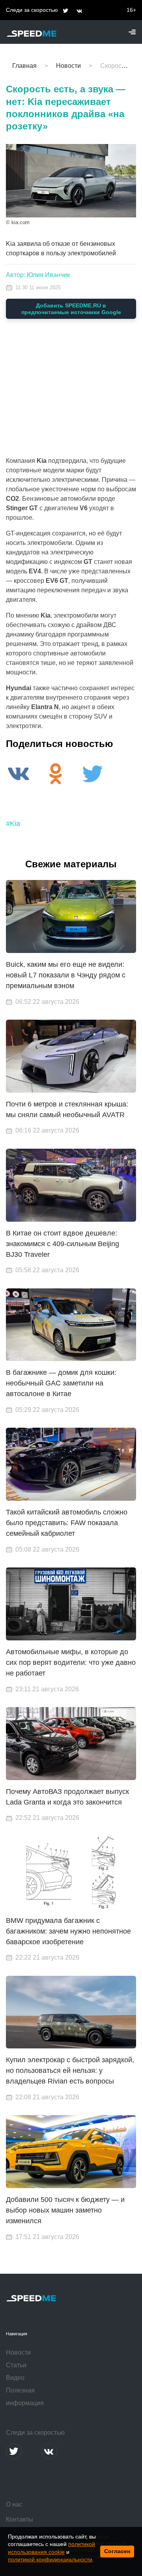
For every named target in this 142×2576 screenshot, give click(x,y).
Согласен (117, 2551)
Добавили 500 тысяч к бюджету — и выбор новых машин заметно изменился (65, 2210)
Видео (15, 2378)
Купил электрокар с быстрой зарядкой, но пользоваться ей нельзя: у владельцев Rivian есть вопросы (70, 2071)
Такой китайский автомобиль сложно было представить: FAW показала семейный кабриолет (67, 1523)
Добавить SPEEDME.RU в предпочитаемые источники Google (71, 309)
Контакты (20, 2519)
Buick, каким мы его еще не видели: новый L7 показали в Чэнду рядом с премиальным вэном (66, 975)
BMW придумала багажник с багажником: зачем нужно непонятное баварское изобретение (68, 1931)
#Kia (13, 824)
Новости (18, 2352)
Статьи (16, 2365)
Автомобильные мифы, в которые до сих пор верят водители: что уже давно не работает (71, 1662)
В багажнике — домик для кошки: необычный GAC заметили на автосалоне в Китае (61, 1383)
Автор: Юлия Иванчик (38, 275)
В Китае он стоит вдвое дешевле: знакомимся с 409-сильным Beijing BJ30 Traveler (63, 1244)
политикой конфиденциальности (50, 2559)
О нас (14, 2504)
